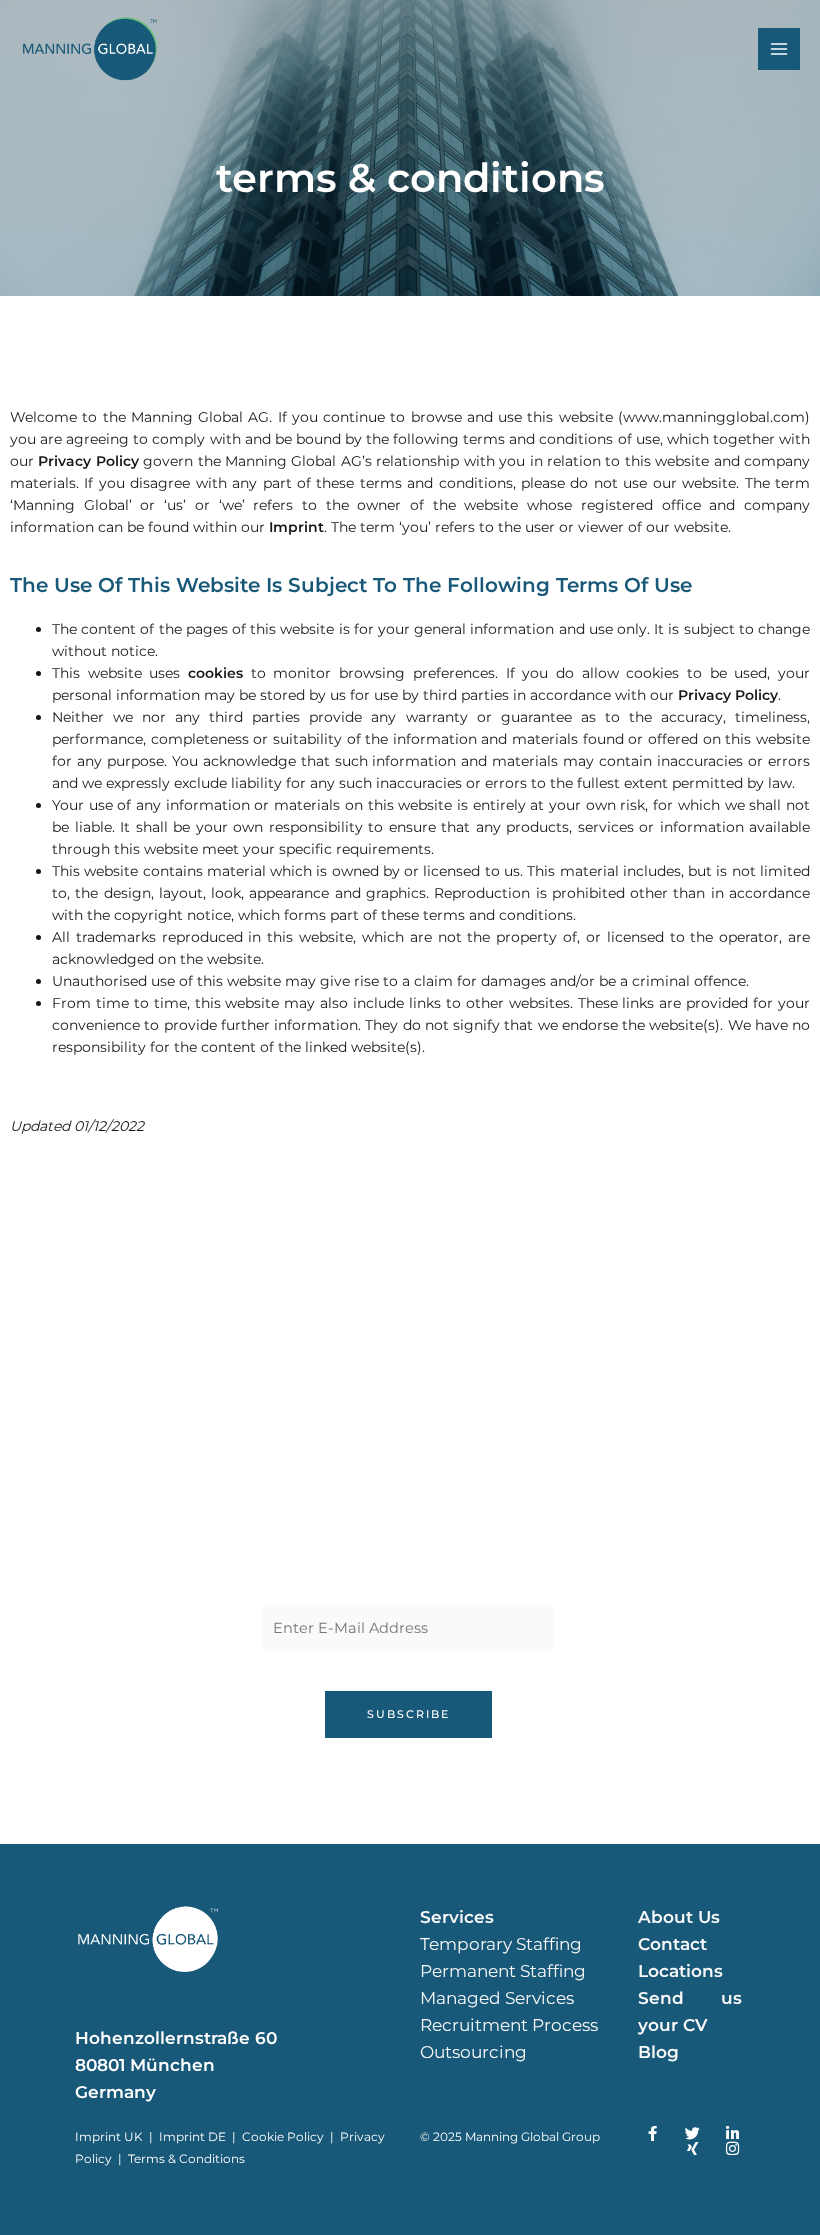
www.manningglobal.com (714, 417)
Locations (680, 1971)
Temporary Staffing (501, 1944)
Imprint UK (109, 2136)
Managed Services (497, 1998)
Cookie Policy (283, 2136)
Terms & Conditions (186, 2158)
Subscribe (408, 1714)
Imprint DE (194, 2136)
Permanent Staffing (503, 1971)
